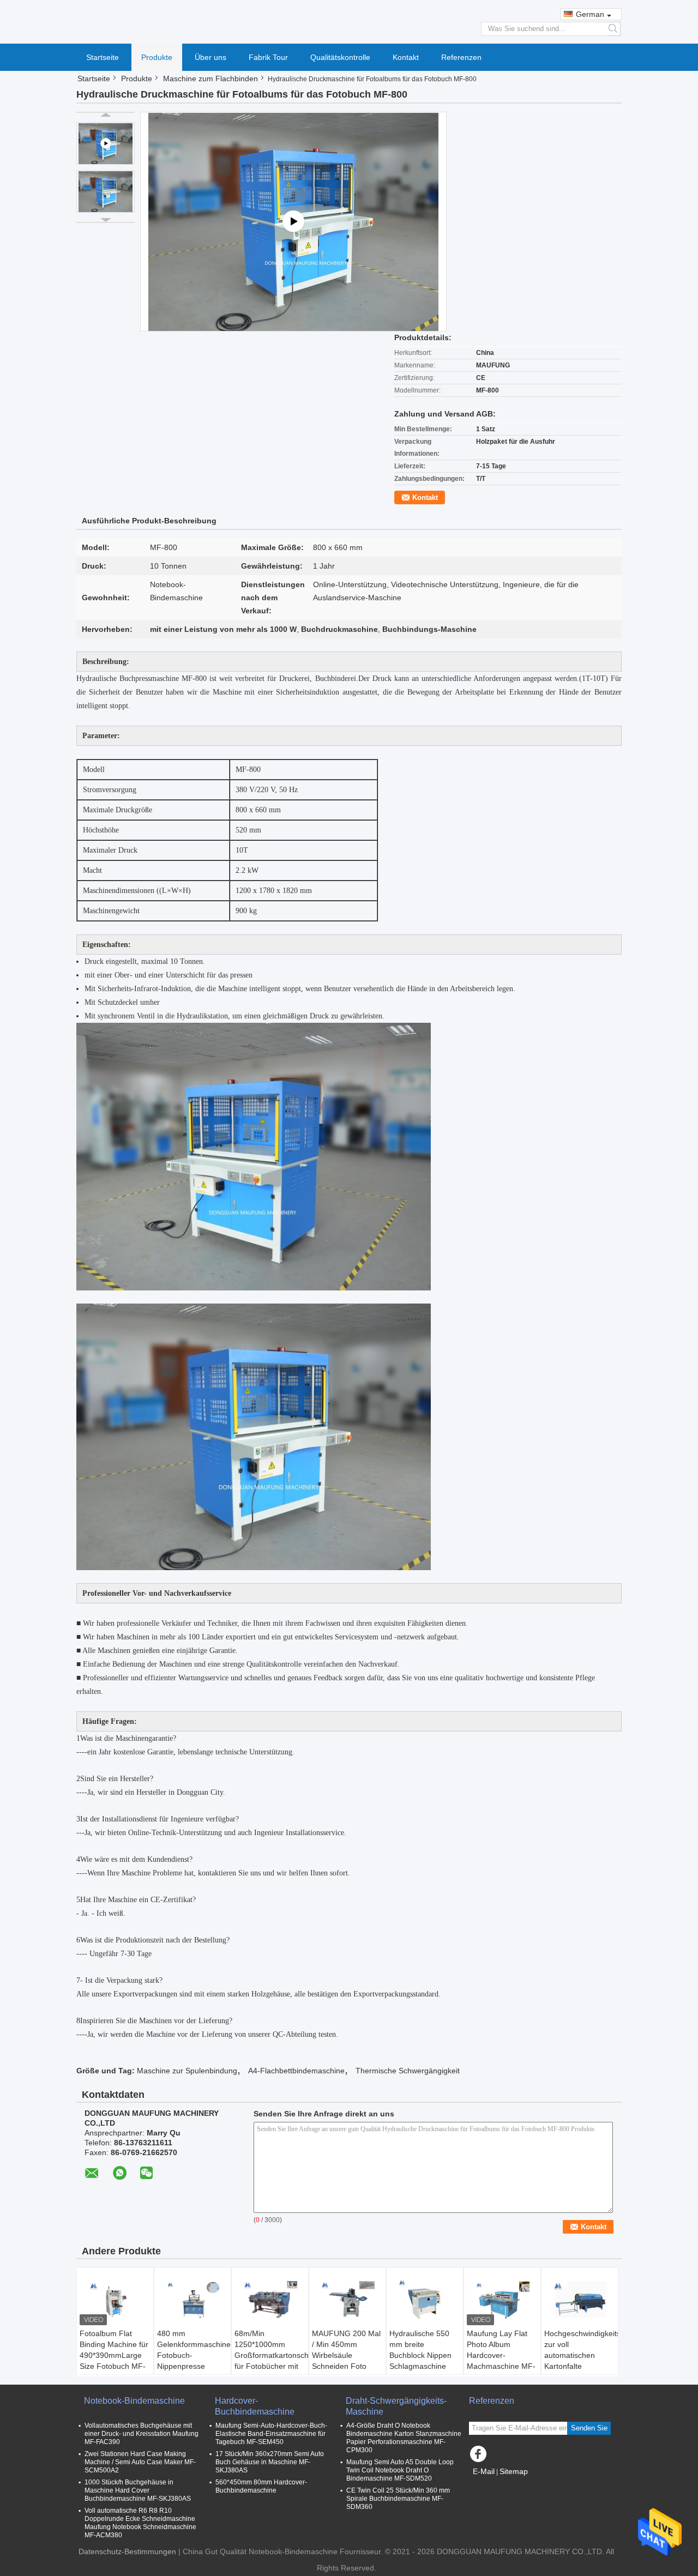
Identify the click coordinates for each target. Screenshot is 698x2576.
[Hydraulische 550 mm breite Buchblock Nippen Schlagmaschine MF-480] (425, 2301)
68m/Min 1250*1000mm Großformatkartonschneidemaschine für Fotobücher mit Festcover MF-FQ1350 (271, 2361)
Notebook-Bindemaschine (134, 2401)
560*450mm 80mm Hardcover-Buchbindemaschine (261, 2486)
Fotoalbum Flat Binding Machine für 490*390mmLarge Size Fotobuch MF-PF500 (114, 2355)
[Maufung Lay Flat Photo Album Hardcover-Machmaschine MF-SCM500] (502, 2301)
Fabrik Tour (268, 57)
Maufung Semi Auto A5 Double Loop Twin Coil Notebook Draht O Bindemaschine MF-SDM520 (400, 2470)
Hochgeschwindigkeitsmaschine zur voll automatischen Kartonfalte (581, 2350)
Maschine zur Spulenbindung (187, 2071)
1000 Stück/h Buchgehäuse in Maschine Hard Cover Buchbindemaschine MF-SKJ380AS (138, 2490)
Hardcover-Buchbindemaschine (255, 2406)
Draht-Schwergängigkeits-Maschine (396, 2406)
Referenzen (461, 57)
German (590, 14)
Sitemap (514, 2471)
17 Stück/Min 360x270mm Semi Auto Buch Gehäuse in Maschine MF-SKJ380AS (270, 2462)
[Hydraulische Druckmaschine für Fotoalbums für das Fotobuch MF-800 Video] (293, 222)
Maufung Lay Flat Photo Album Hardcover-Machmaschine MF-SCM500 (501, 2355)
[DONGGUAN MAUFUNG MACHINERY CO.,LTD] (349, 21)
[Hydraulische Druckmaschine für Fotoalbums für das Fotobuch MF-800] (106, 191)
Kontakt (406, 57)
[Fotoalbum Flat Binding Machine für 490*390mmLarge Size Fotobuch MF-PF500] (115, 2301)
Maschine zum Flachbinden (210, 79)
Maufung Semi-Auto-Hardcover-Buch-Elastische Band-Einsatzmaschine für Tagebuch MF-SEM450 (271, 2434)
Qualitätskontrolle (340, 57)
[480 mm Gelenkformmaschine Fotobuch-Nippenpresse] (192, 2301)
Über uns (210, 57)
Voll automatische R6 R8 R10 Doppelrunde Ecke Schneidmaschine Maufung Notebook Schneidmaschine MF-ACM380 (140, 2523)
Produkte (157, 57)
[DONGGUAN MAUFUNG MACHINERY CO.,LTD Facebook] (480, 2457)
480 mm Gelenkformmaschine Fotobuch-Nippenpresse (194, 2350)
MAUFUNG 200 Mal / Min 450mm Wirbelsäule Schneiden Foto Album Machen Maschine (346, 2361)
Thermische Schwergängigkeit (408, 2071)
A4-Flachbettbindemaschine (296, 2071)
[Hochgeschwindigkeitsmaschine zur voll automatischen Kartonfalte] (580, 2301)
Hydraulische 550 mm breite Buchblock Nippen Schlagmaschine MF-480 (420, 2355)
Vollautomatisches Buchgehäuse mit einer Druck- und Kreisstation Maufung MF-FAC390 (142, 2434)
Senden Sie (589, 2428)
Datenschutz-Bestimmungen (127, 2551)
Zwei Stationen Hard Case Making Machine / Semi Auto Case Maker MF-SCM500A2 (140, 2462)
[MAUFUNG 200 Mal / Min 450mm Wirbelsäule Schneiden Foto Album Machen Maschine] (347, 2301)
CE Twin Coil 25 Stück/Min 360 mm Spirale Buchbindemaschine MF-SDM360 (398, 2499)
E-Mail (484, 2471)
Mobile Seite (498, 2485)
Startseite (103, 57)
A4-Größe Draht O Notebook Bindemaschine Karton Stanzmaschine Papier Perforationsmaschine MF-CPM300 (404, 2438)
